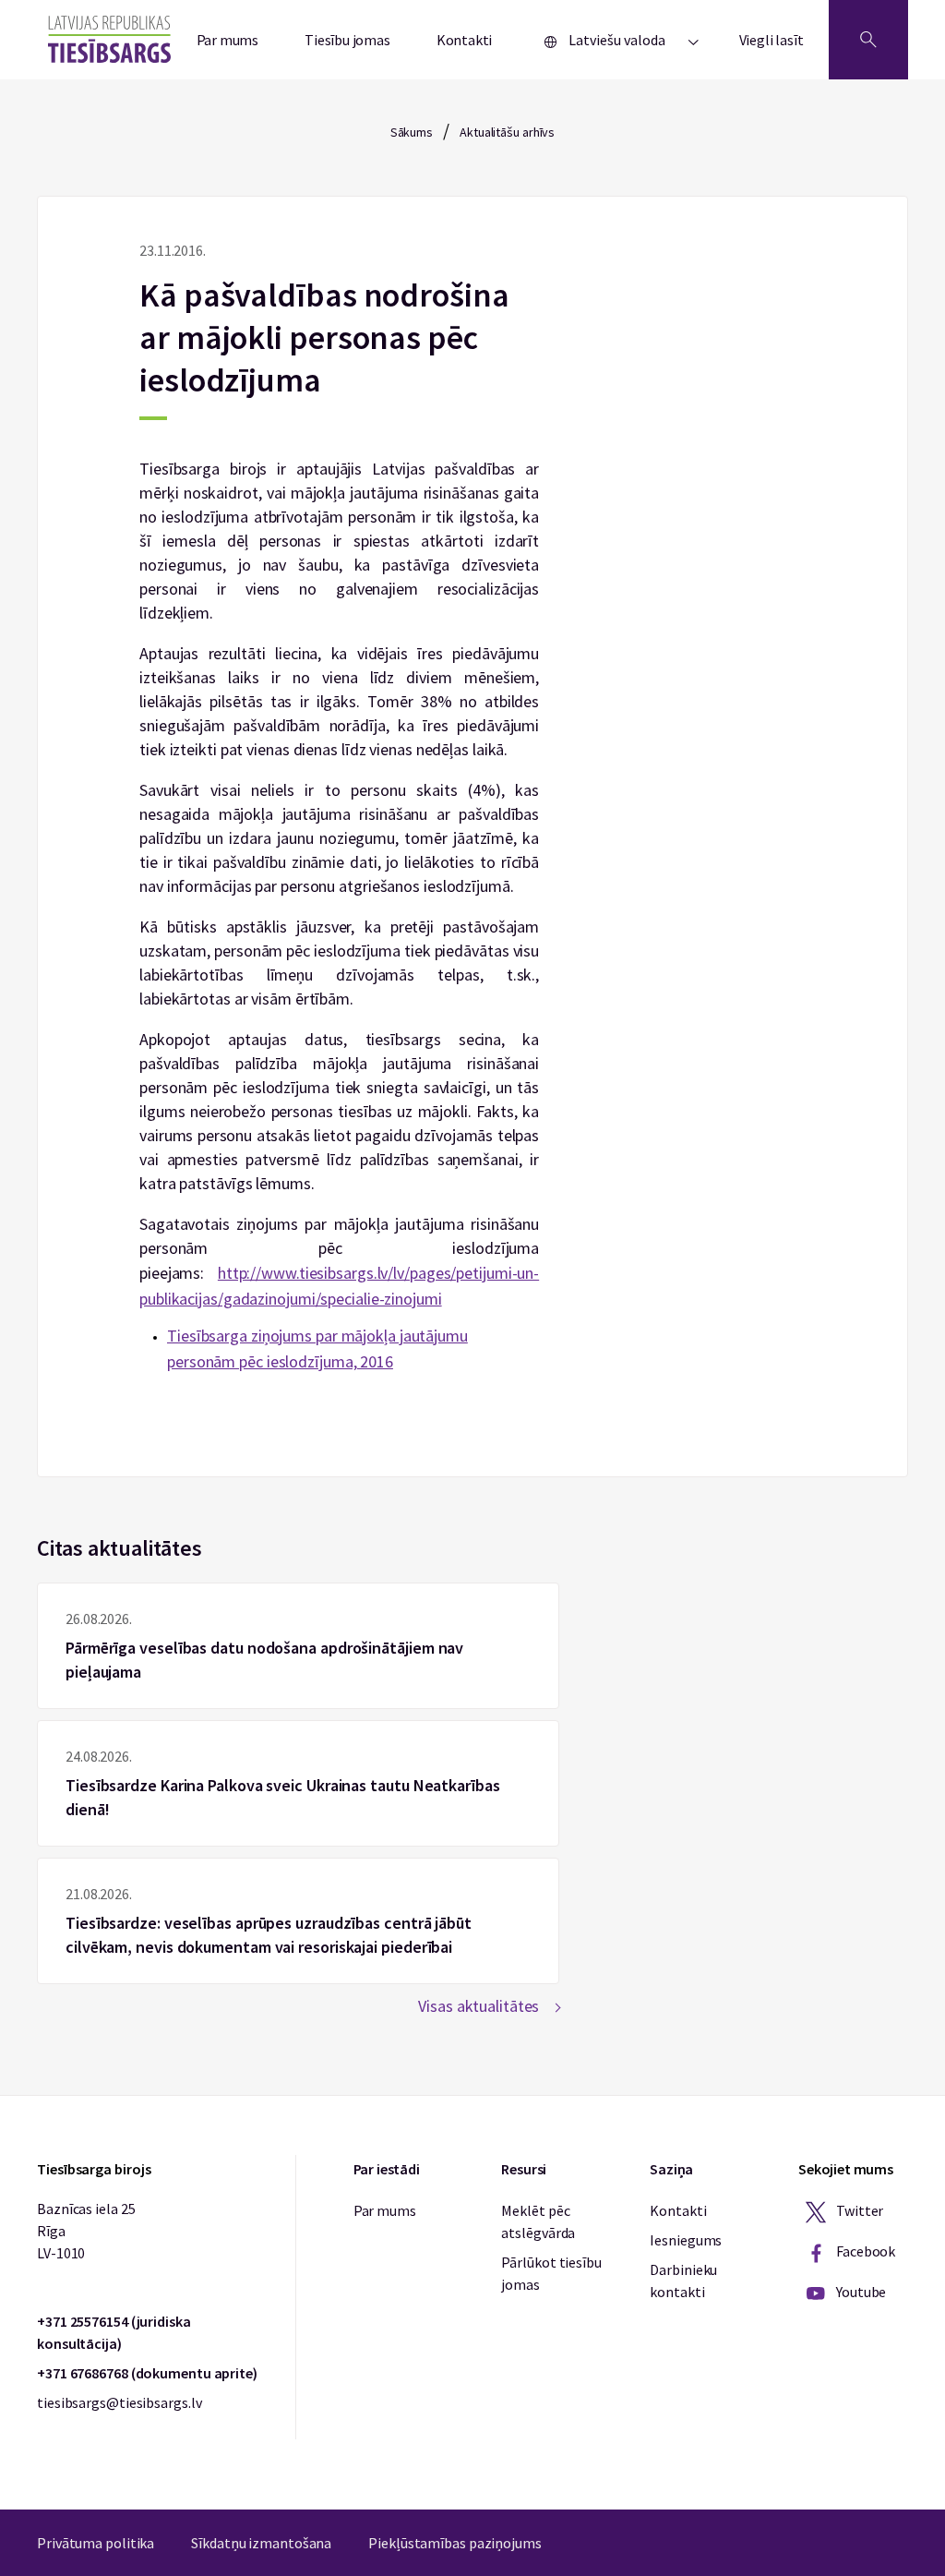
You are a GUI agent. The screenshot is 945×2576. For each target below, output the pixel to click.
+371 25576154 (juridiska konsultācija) (114, 2332)
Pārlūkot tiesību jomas (551, 2273)
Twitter (858, 2210)
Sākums (412, 132)
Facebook (864, 2251)
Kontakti (465, 40)
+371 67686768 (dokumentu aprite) (147, 2373)
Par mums (228, 40)
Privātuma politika (96, 2543)
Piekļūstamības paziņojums (455, 2543)
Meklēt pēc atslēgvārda (538, 2221)
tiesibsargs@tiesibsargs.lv (119, 2402)
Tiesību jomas (347, 40)
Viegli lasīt (772, 40)
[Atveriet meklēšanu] (868, 40)
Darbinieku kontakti (683, 2281)
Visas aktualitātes (478, 2006)
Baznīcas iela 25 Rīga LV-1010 (86, 2231)
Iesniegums (686, 2240)
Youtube (860, 2292)
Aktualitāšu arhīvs (507, 132)
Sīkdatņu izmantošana (261, 2543)
